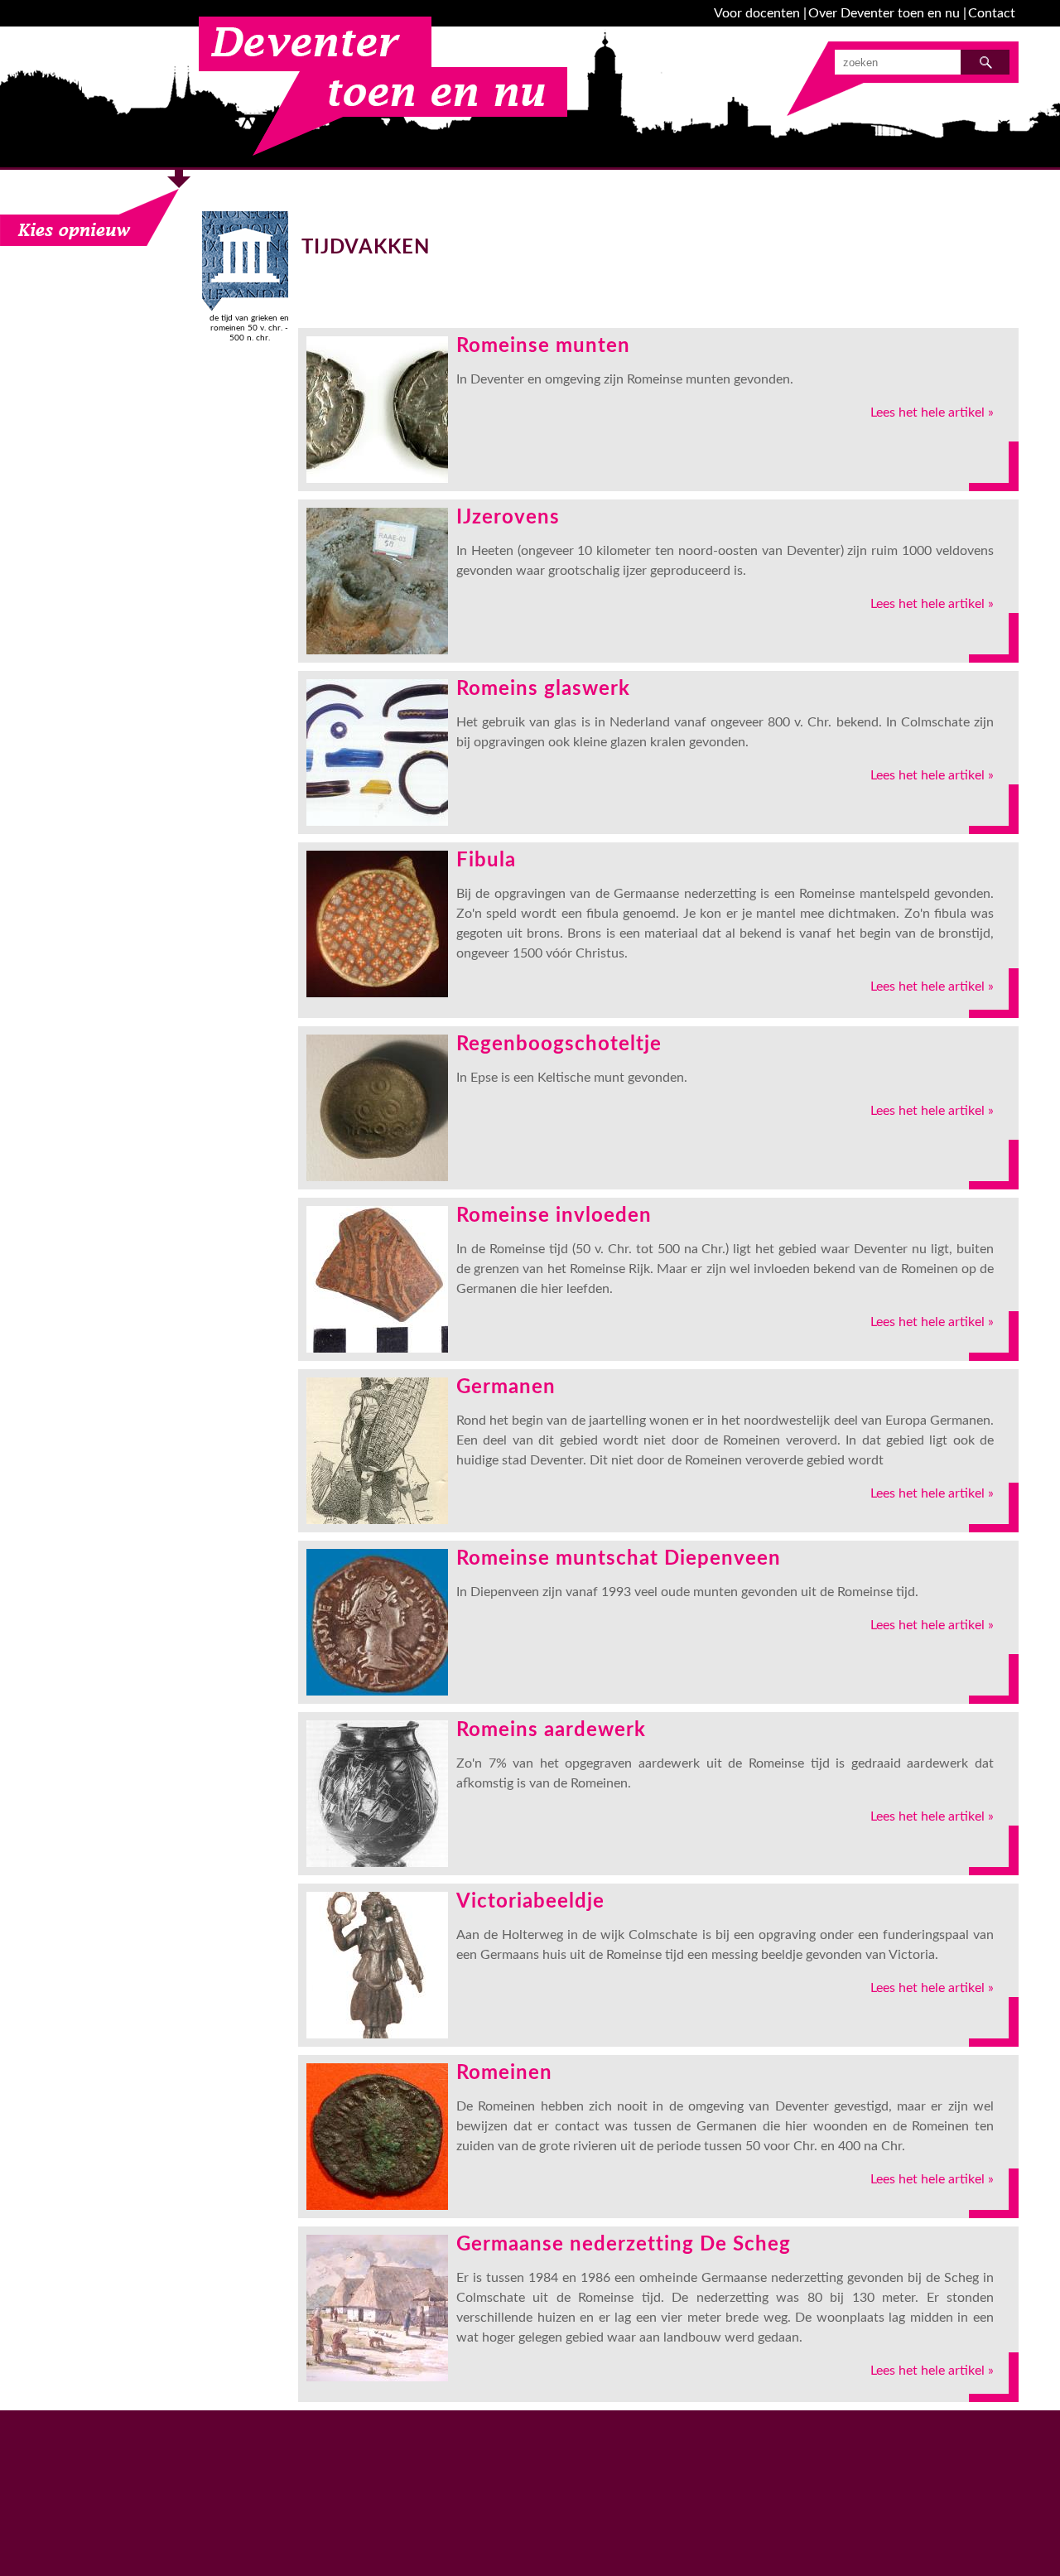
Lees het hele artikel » (932, 412)
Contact (992, 13)
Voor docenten (757, 13)
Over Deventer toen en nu (884, 13)
